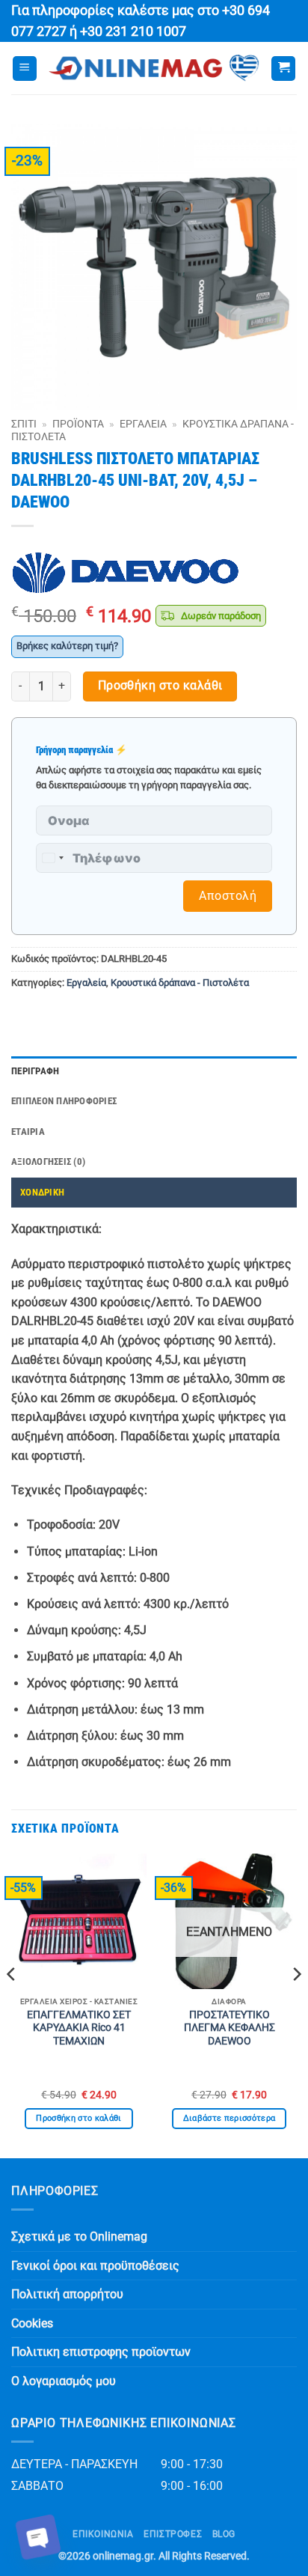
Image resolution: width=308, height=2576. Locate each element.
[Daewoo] (126, 573)
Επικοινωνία (103, 2534)
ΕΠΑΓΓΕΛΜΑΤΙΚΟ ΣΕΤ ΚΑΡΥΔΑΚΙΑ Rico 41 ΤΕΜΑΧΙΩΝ (79, 2028)
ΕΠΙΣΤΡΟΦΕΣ (173, 2534)
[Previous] (12, 2004)
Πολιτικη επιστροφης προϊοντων (101, 2352)
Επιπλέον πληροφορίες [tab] (64, 1101)
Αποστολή (228, 896)
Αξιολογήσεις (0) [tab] (48, 1161)
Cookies (32, 2323)
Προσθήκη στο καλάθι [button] (78, 2118)
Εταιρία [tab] (28, 1132)
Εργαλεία (143, 424)
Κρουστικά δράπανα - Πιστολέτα (180, 983)
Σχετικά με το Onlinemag (79, 2237)
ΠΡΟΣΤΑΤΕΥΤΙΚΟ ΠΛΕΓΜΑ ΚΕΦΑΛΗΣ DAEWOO (230, 2028)
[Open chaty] (38, 2537)
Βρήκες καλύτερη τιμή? (67, 646)
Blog (224, 2534)
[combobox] (52, 858)
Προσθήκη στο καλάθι (160, 686)
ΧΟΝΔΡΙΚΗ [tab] (42, 1192)
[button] (25, 68)
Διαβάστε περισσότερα (230, 2118)
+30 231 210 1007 (133, 31)
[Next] (296, 2004)
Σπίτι (24, 424)
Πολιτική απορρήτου (67, 2294)
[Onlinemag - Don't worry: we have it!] (154, 68)
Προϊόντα (78, 424)
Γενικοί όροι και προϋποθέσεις (95, 2266)
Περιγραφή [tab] (35, 1071)
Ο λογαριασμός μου (64, 2381)
